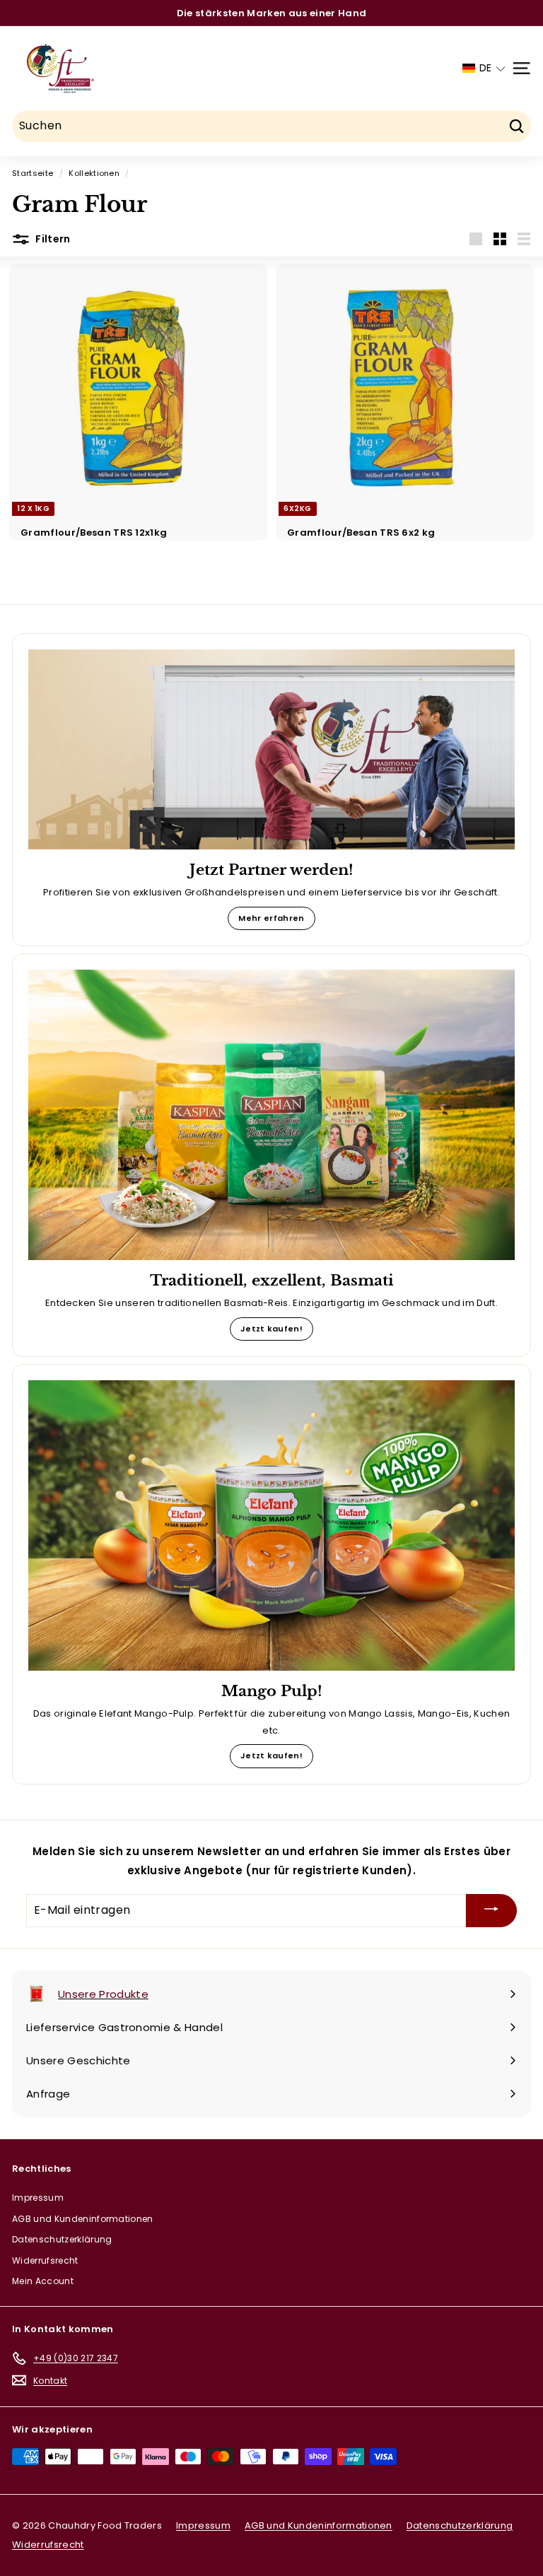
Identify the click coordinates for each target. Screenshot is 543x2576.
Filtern (52, 239)
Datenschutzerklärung (62, 2239)
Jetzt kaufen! (271, 1329)
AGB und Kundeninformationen (83, 2219)
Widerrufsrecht (45, 2260)
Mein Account (43, 2281)
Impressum (38, 2198)
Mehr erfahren (271, 918)
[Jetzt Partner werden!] (271, 749)
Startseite (33, 173)
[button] (484, 68)
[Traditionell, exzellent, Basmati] (271, 1114)
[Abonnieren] (491, 1911)
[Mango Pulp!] (271, 1525)
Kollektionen (94, 173)
